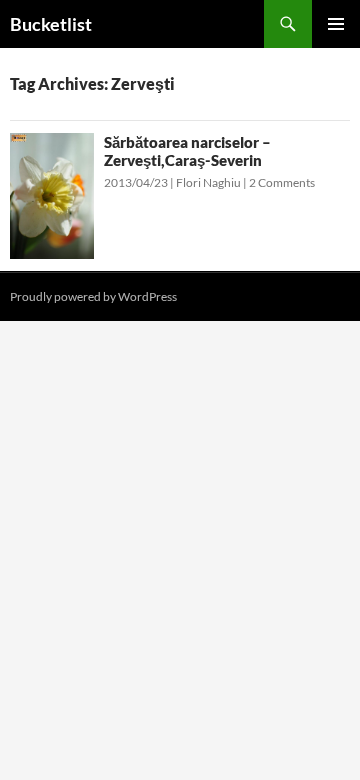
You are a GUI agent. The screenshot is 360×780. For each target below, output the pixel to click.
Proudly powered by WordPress (93, 296)
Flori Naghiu (208, 182)
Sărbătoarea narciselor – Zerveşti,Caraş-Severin (187, 151)
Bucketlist (51, 24)
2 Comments (282, 182)
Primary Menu (336, 24)
